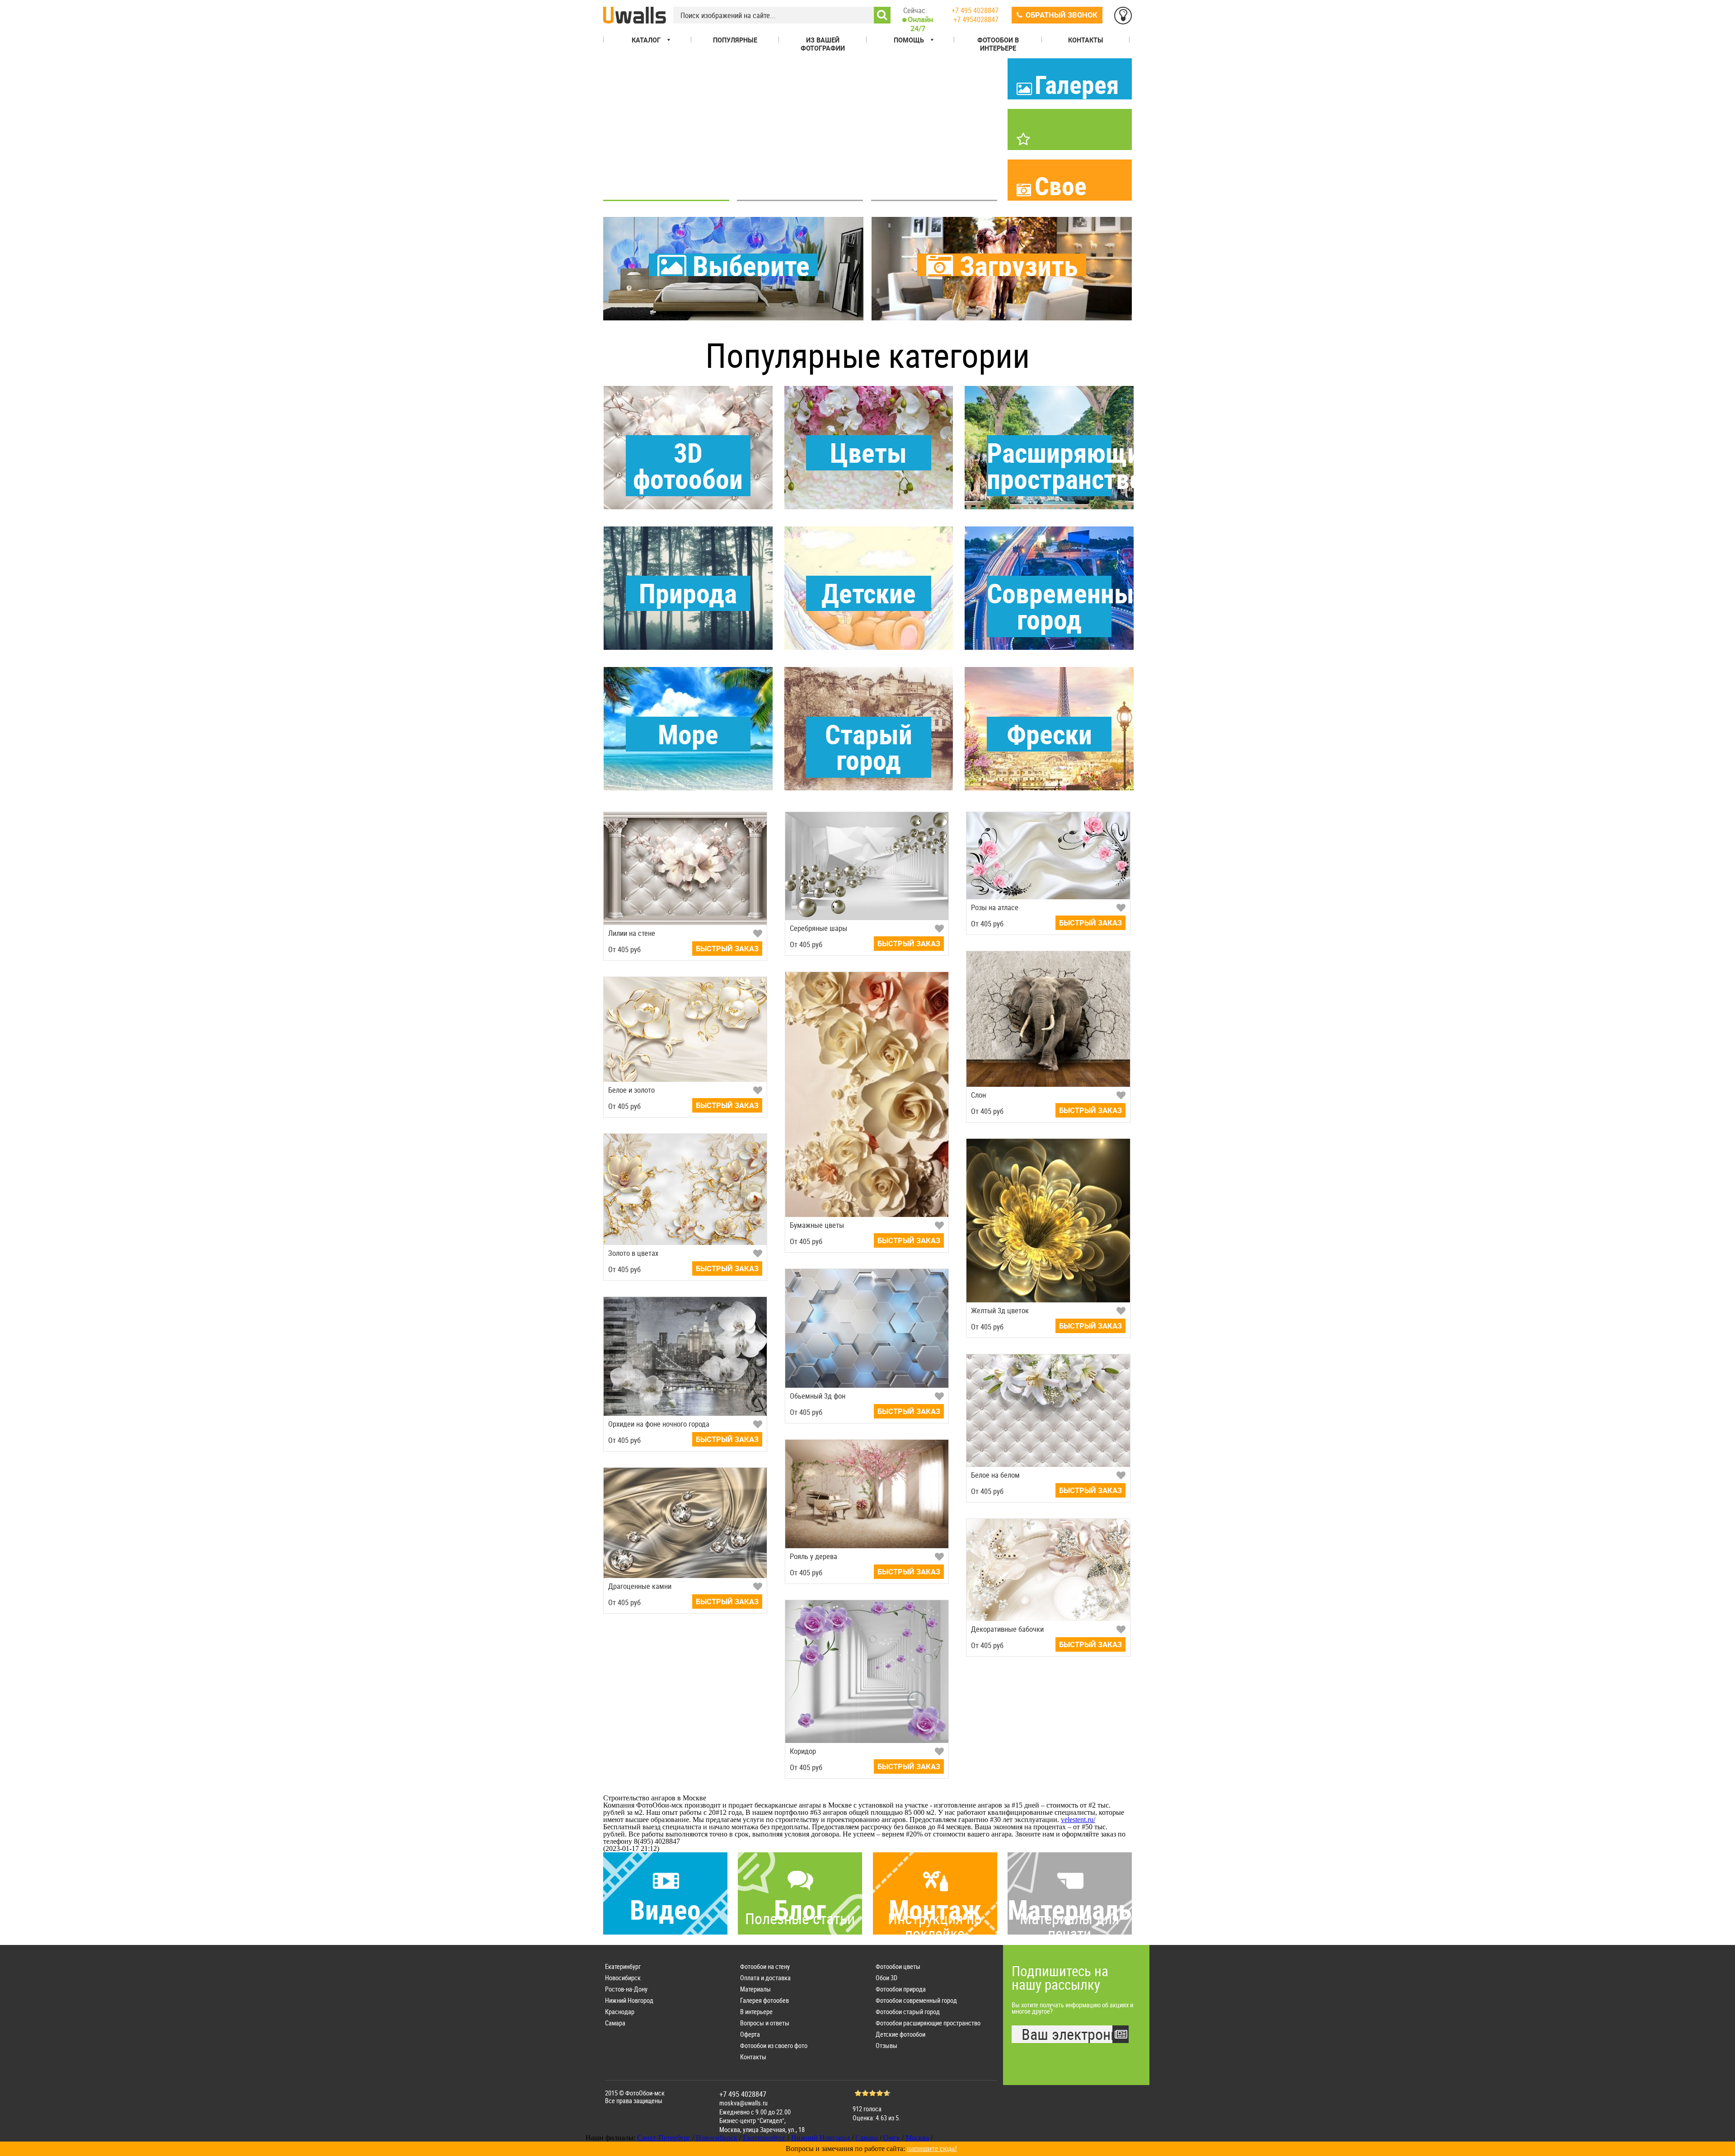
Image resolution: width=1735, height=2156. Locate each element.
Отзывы (886, 2046)
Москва (917, 2138)
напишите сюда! (932, 2149)
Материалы (755, 1989)
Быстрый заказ (727, 949)
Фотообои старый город (908, 2012)
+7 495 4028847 (975, 10)
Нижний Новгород (629, 2000)
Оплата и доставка (765, 1978)
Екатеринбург (623, 1966)
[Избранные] (1123, 16)
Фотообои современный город (916, 2000)
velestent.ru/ (1078, 1820)
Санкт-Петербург (664, 2138)
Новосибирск (623, 1978)
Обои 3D (886, 1978)
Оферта (750, 2034)
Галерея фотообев (764, 2000)
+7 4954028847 (976, 19)
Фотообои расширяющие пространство (928, 2023)
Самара (615, 2023)
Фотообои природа (901, 1989)
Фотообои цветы (898, 1966)
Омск (892, 2138)
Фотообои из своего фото (774, 2046)
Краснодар (620, 2012)
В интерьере (756, 2012)
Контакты (753, 2057)
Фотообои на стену (765, 1966)
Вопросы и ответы (765, 2023)
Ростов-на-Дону (626, 1989)
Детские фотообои (900, 2034)
